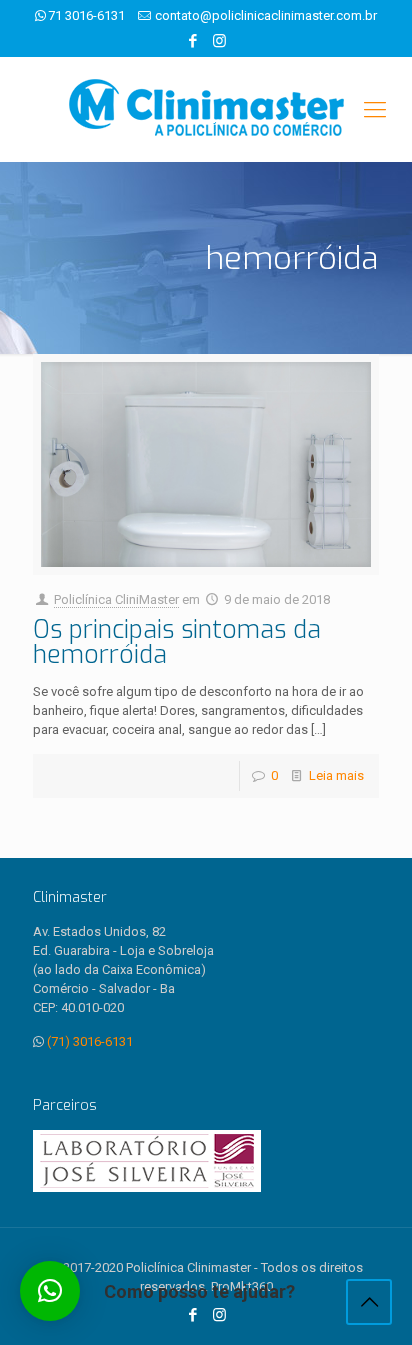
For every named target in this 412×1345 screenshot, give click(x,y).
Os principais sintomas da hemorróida (177, 642)
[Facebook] (193, 41)
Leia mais (336, 775)
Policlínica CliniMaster (116, 599)
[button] (50, 1291)
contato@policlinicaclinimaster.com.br (266, 15)
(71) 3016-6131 (90, 1041)
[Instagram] (219, 41)
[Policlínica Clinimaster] (206, 109)
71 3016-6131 (86, 15)
